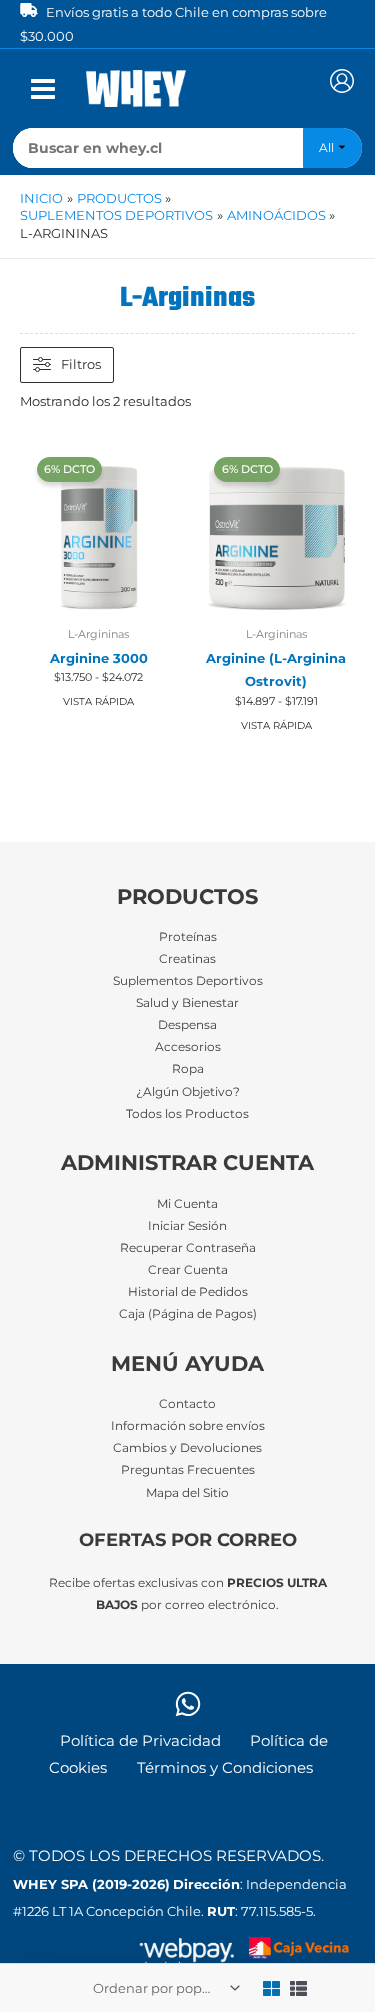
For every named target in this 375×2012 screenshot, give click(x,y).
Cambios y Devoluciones (187, 1448)
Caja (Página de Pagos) (188, 1314)
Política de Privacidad (140, 1741)
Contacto (187, 1404)
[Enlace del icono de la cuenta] (342, 81)
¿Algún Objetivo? (188, 1092)
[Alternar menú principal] (43, 89)
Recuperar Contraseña (188, 1248)
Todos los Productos (187, 1114)
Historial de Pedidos (188, 1292)
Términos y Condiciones (225, 1768)
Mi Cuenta (187, 1204)
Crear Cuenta (188, 1270)
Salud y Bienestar (187, 1003)
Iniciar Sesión (187, 1226)
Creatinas (187, 959)
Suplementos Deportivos (188, 981)
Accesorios (188, 1047)
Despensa (187, 1025)
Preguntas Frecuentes (188, 1470)
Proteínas (188, 937)
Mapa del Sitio (187, 1493)
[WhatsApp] (188, 1704)
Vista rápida (98, 701)
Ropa (188, 1069)
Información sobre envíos (188, 1426)
